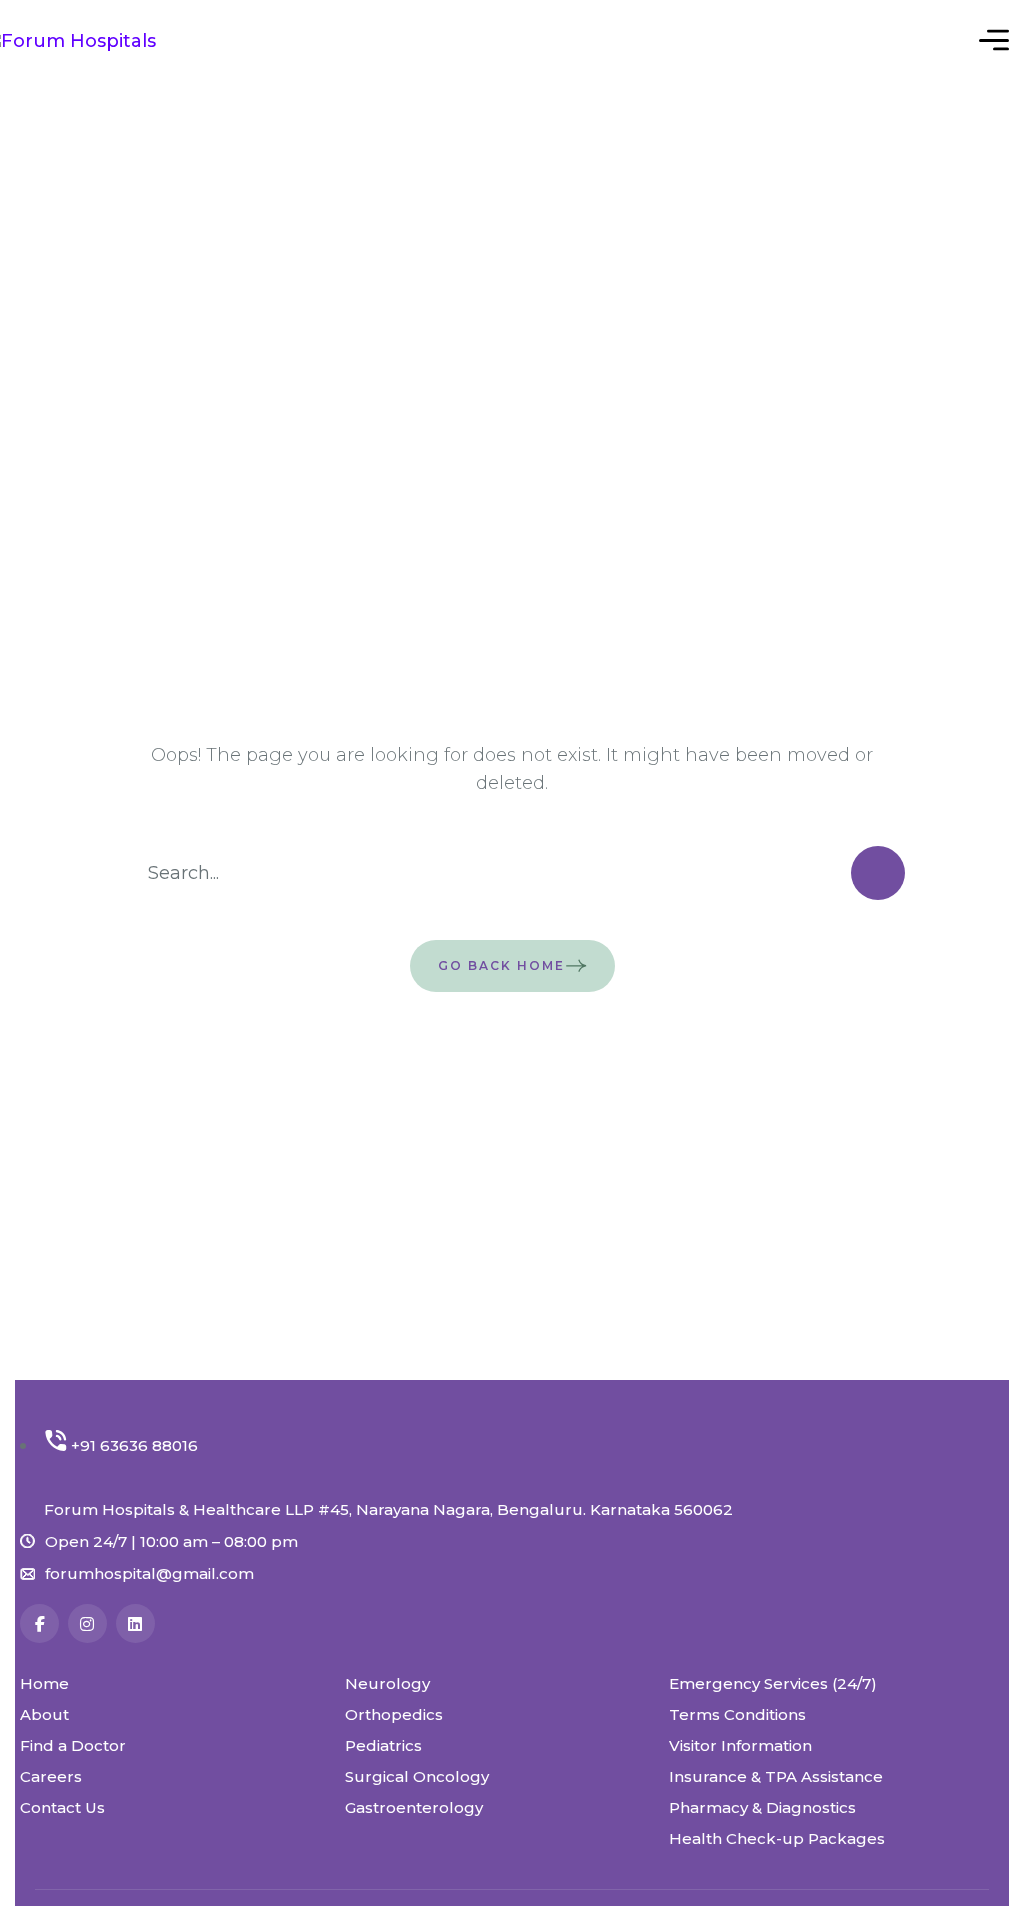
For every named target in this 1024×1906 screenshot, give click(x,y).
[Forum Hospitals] (100, 39)
